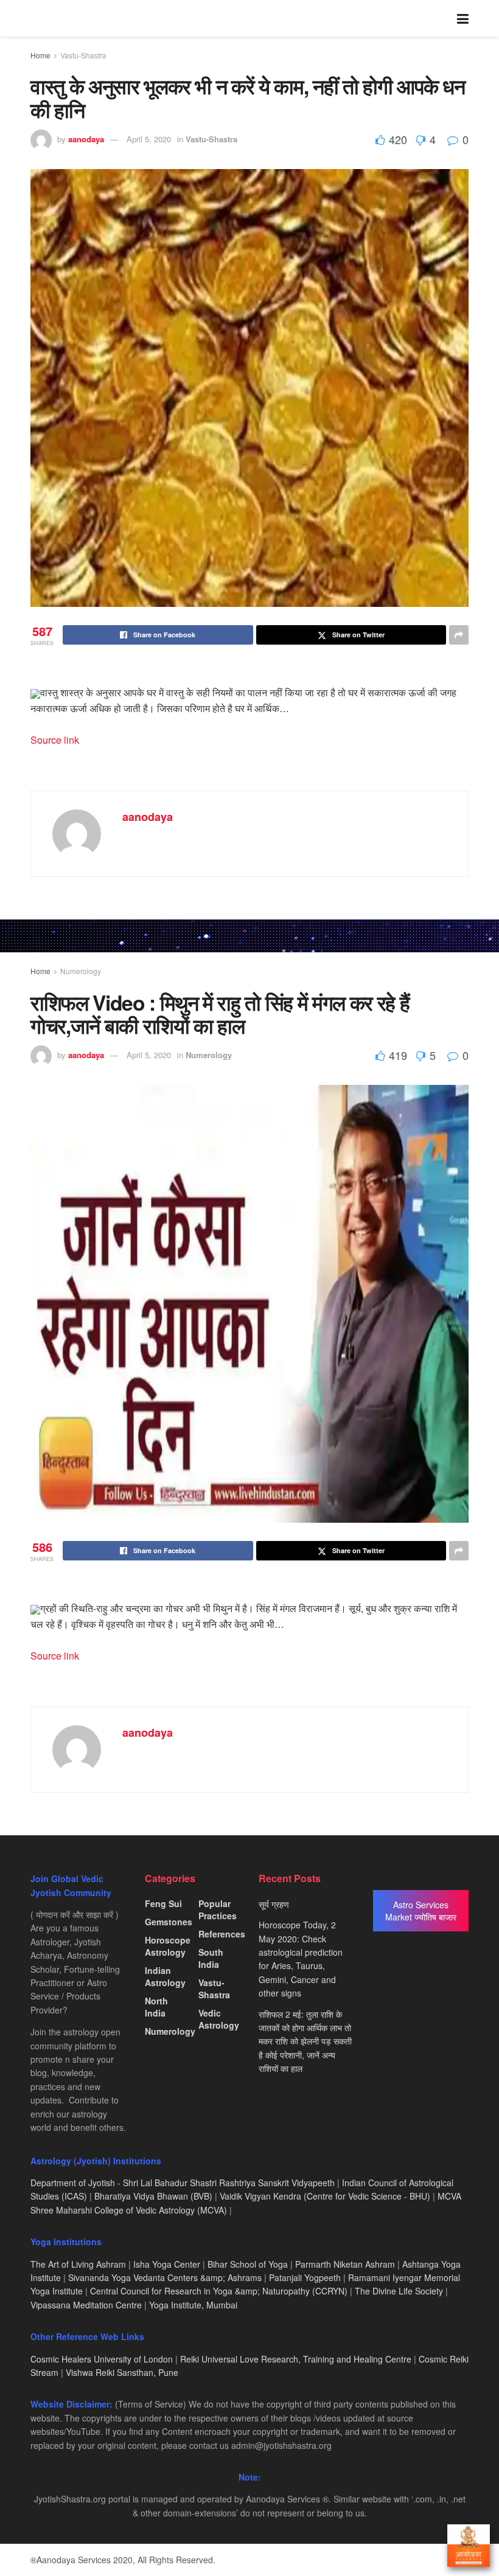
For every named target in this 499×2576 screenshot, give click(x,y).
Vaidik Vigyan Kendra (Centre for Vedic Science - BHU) (325, 2196)
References (222, 1934)
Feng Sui (163, 1903)
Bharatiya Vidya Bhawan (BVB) (153, 2196)
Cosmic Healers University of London (102, 2359)
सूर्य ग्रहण (274, 1904)
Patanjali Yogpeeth (305, 2277)
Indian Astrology (165, 1976)
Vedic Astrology (219, 2019)
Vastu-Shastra (83, 55)
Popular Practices (218, 1909)
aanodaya (86, 139)
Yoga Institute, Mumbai (193, 2305)
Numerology (81, 971)
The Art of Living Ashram (78, 2264)
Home (40, 55)
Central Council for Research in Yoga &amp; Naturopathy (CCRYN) (219, 2291)
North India (156, 2007)
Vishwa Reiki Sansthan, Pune (122, 2372)
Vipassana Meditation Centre (86, 2305)
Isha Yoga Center (167, 2264)
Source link (55, 740)
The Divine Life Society (399, 2291)
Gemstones (169, 1922)
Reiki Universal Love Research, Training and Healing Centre (296, 2359)
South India (211, 1958)
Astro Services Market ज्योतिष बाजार (421, 1911)
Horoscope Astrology (168, 1946)
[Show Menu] (463, 18)
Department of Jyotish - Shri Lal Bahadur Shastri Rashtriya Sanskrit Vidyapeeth (183, 2183)
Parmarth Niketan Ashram (345, 2264)
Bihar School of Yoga (248, 2264)
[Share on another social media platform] (459, 635)
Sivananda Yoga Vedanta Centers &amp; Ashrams (165, 2277)
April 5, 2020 (149, 139)
